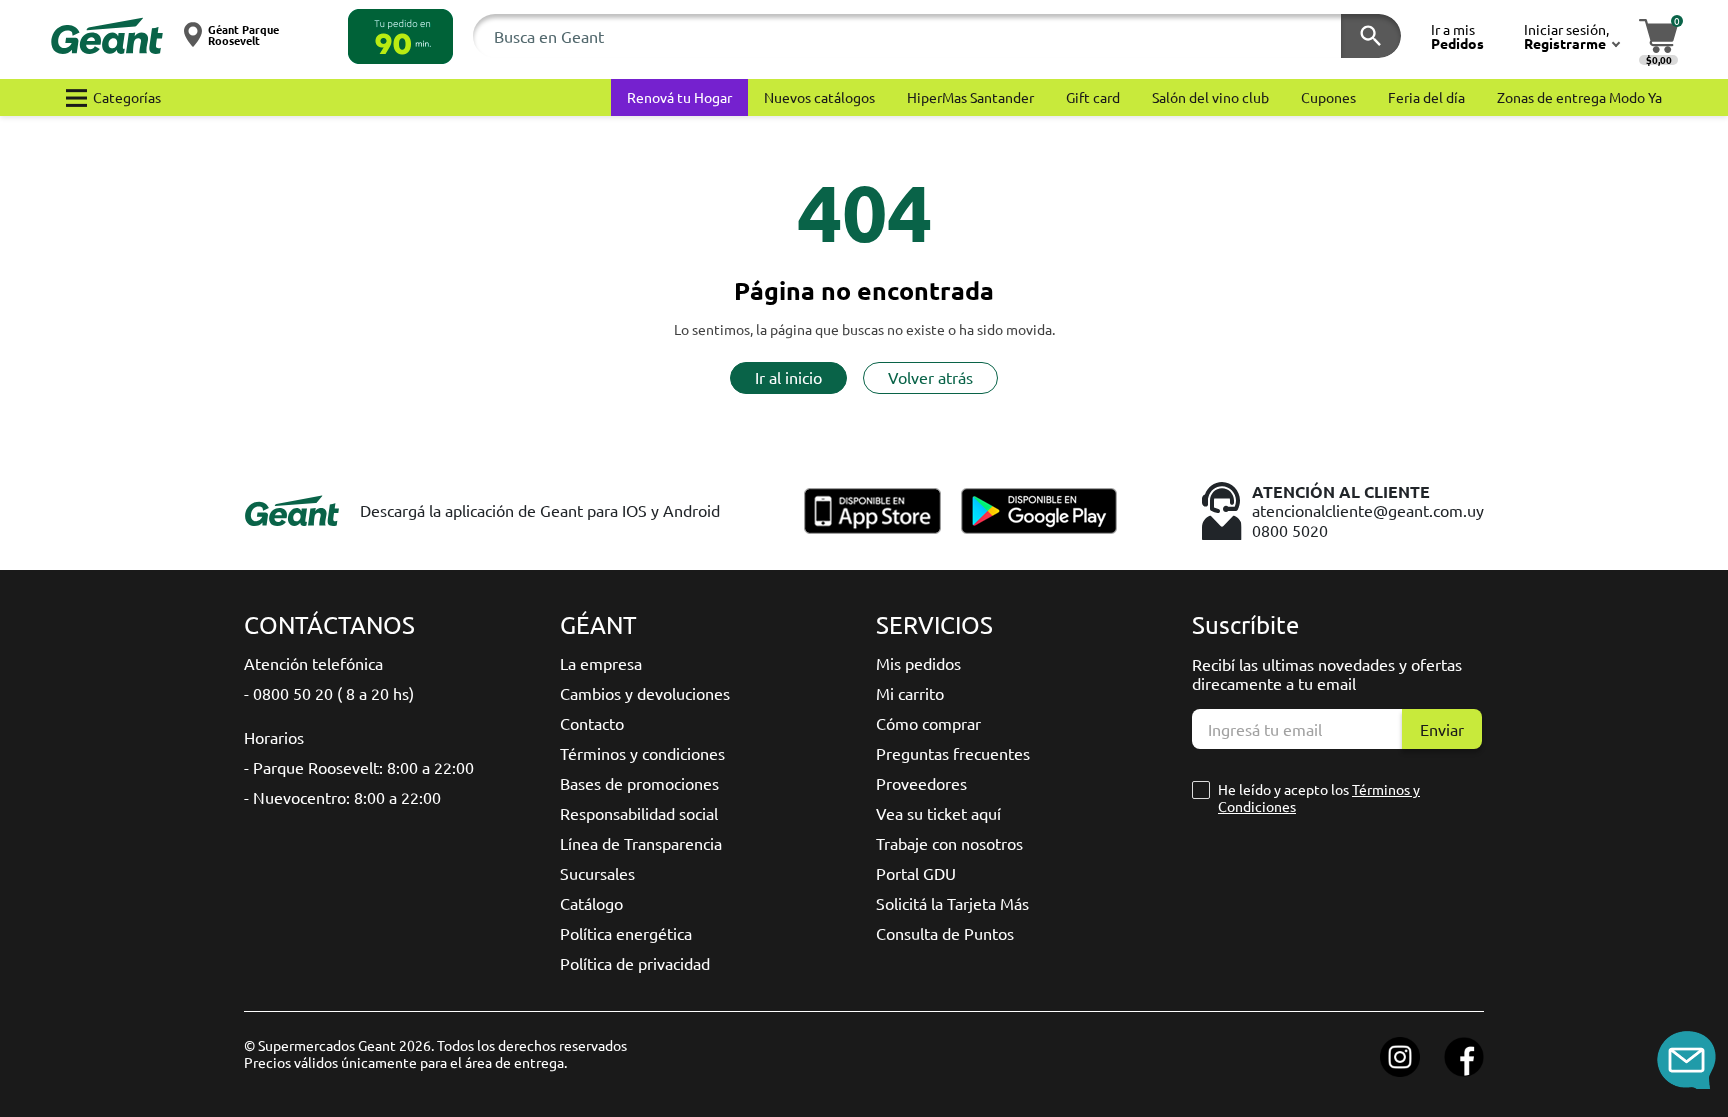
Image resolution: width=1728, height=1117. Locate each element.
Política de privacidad (635, 963)
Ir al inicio (788, 377)
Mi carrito (910, 693)
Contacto (592, 723)
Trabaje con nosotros (949, 843)
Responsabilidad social (639, 813)
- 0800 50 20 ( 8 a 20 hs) (329, 693)
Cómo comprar (928, 723)
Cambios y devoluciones (645, 693)
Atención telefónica (313, 663)
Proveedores (921, 783)
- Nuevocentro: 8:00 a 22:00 (342, 797)
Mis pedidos (918, 663)
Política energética (626, 933)
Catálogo (591, 903)
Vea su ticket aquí (938, 813)
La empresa (601, 663)
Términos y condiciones (642, 753)
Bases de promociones (639, 783)
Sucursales (597, 873)
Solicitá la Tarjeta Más (952, 903)
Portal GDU (916, 873)
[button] (400, 36)
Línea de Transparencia (641, 843)
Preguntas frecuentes (953, 753)
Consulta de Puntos (945, 933)
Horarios (274, 737)
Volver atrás (930, 377)
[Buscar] (1371, 36)
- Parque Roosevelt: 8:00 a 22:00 (359, 767)
